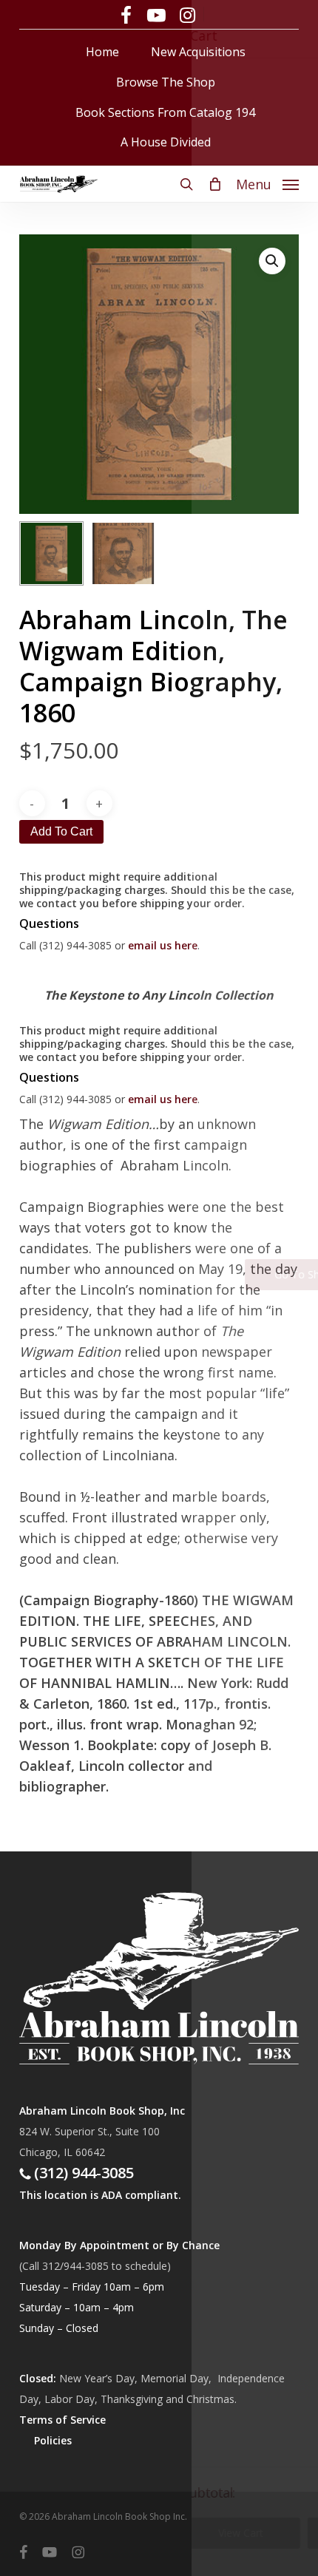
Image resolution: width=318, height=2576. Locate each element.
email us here (163, 945)
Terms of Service (62, 2420)
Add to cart (61, 831)
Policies (53, 2440)
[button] (267, 183)
